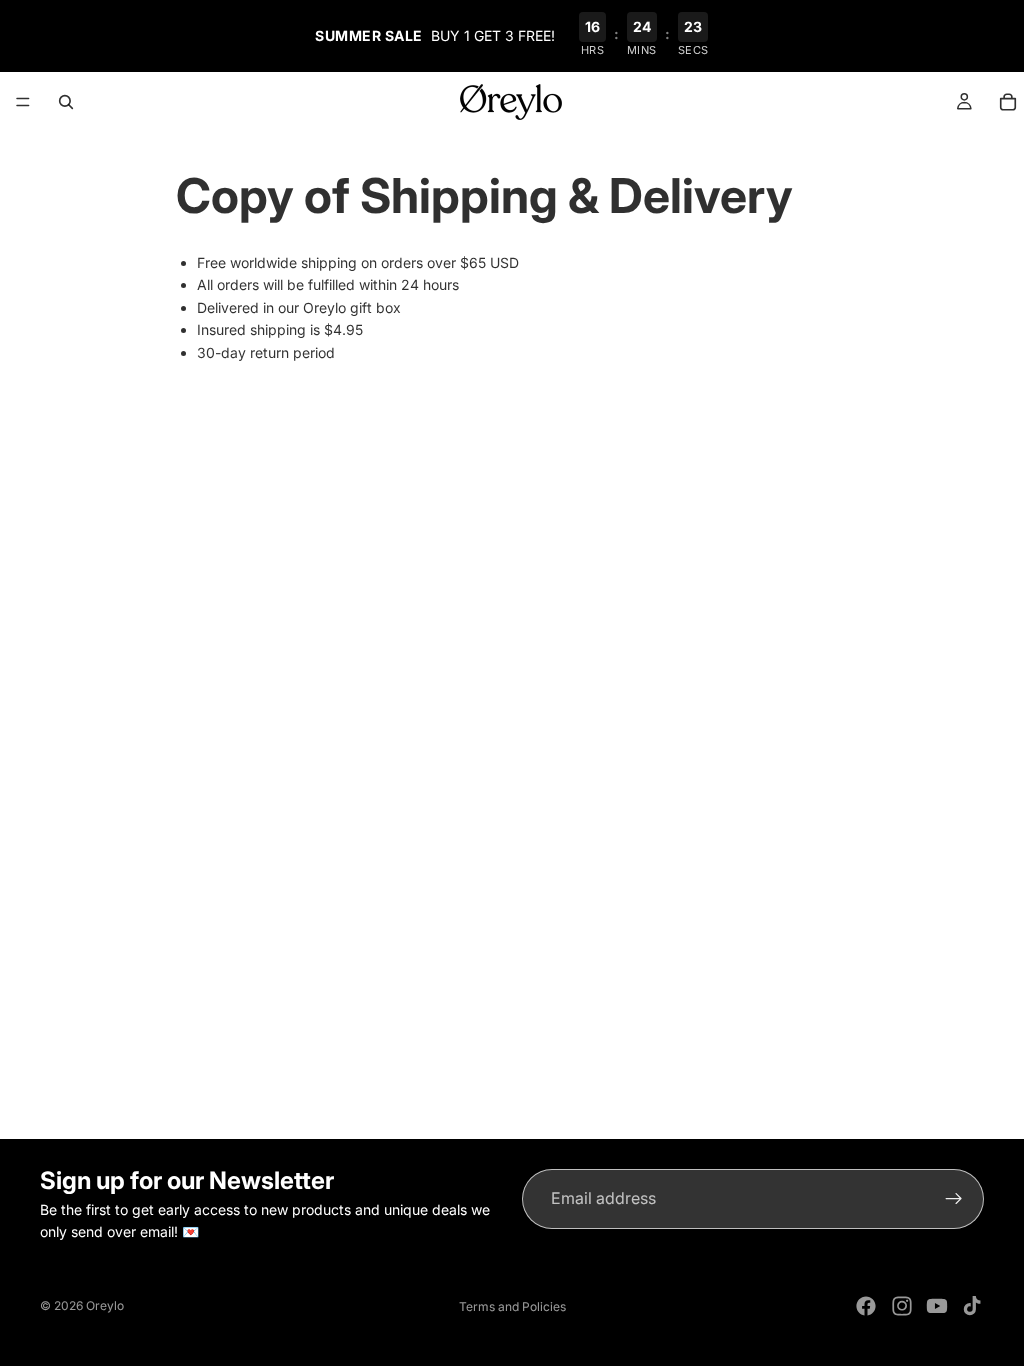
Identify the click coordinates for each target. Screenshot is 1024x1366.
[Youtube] (937, 1306)
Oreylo (105, 1305)
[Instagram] (902, 1306)
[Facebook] (866, 1306)
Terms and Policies (512, 1306)
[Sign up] (954, 1199)
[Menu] (23, 102)
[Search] (66, 102)
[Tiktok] (972, 1306)
